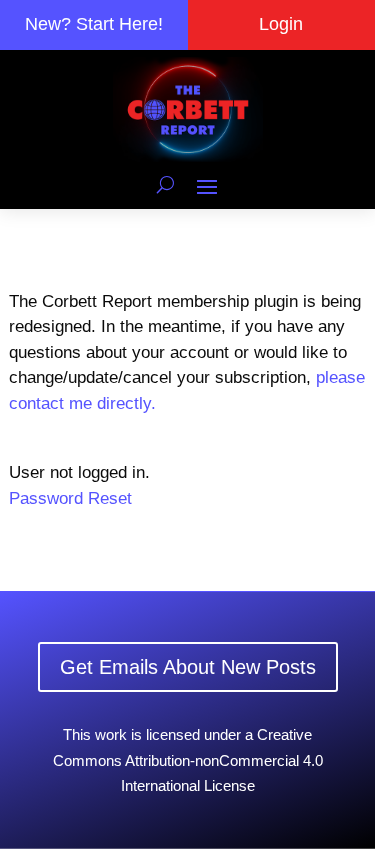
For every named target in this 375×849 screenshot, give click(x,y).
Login (281, 24)
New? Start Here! (94, 24)
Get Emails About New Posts (188, 667)
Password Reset (70, 498)
